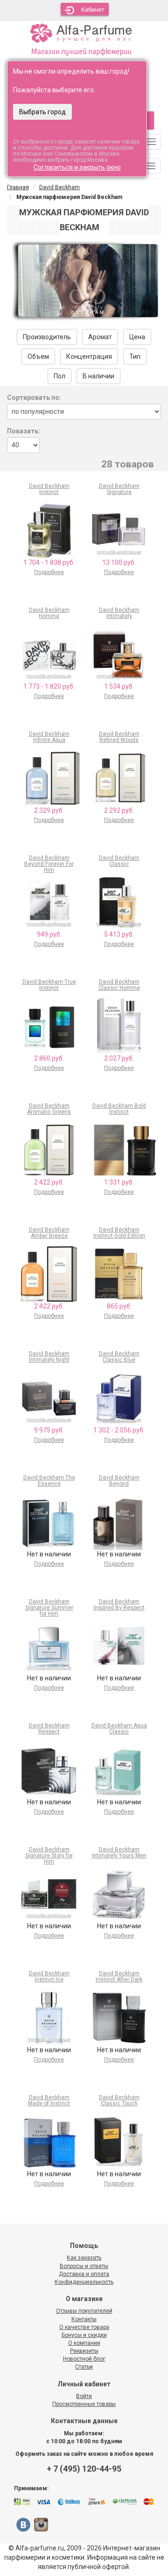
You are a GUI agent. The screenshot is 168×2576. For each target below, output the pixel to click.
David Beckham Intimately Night (49, 1357)
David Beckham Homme (49, 613)
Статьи (84, 2367)
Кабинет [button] (93, 10)
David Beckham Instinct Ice (49, 1977)
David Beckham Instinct (49, 489)
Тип (135, 356)
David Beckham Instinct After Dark (119, 1977)
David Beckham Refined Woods (119, 737)
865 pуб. (119, 1306)
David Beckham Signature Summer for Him (49, 1608)
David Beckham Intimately (119, 613)
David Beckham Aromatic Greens (49, 1109)
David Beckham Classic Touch (119, 2100)
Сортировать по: (34, 397)
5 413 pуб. (119, 934)
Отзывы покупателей (84, 2311)
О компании (84, 2343)
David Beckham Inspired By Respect (119, 1605)
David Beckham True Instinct (49, 985)
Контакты (84, 2319)
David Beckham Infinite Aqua (49, 737)
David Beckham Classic (119, 861)
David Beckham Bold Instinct (119, 1109)
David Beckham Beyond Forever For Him (49, 864)
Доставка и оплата (84, 2274)
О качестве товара (84, 2327)
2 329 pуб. (49, 810)
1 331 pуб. (119, 1182)
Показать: (24, 431)
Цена (137, 337)
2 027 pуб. (119, 1058)
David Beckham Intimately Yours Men (119, 1853)
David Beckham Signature (119, 489)
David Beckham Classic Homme (119, 985)
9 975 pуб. (49, 1430)
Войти (84, 2396)
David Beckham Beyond (119, 1481)
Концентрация (89, 356)
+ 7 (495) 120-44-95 (84, 2469)
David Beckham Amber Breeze (49, 1233)
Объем (38, 356)
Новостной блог (84, 2359)
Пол (59, 376)
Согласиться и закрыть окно (77, 167)
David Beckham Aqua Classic (119, 1729)
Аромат (100, 337)
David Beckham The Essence (49, 1481)
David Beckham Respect (49, 1729)
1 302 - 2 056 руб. (119, 1430)
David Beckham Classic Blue (119, 1357)
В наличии (98, 376)
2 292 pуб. (119, 810)
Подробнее (49, 572)
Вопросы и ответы (84, 2266)
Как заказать (84, 2258)
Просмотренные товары (84, 2404)
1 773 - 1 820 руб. (49, 686)
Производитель (47, 337)
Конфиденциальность (84, 2282)
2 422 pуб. (49, 1182)
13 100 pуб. (119, 562)
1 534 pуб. (119, 686)
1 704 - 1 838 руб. (49, 562)
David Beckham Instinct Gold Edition (119, 1233)
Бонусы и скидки (84, 2335)
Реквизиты (84, 2351)
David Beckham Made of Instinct (49, 2100)
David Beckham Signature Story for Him (49, 1856)
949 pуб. (49, 934)
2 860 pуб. (49, 1058)
